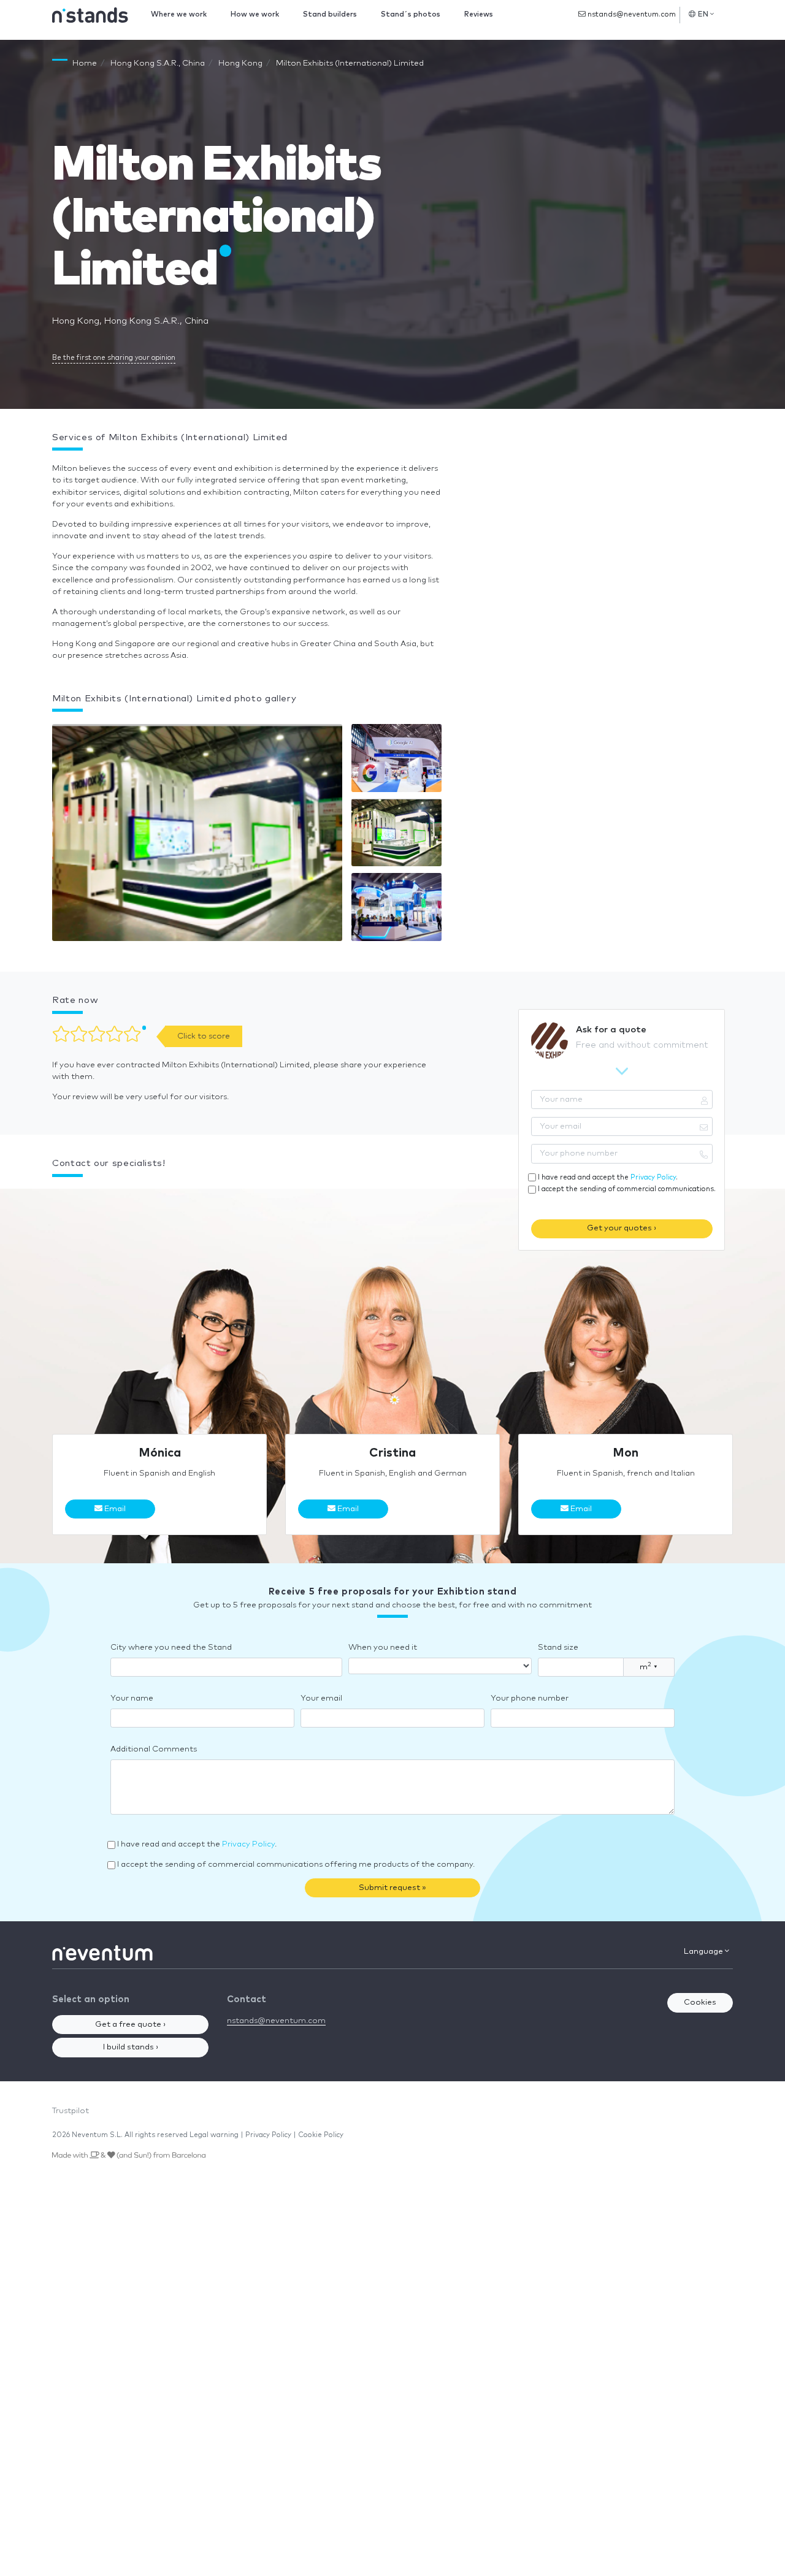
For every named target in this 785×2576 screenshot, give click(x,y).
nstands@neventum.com (631, 14)
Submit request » (392, 1888)
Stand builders (330, 14)
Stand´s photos (411, 14)
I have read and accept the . (608, 1177)
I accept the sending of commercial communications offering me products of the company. (296, 1865)
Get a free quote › (130, 2025)
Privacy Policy (653, 1177)
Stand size (558, 1648)
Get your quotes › (622, 1228)
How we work (255, 14)
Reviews (479, 14)
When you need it (383, 1648)
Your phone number (530, 1698)
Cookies (700, 2002)
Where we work (179, 14)
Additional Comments (154, 1749)
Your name (132, 1698)
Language (704, 1952)
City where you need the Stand (171, 1648)
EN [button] (703, 14)
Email (114, 1509)
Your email (321, 1698)
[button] (197, 835)
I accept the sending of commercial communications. (627, 1189)
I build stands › (131, 2047)
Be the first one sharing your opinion (114, 358)
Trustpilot (71, 2111)
